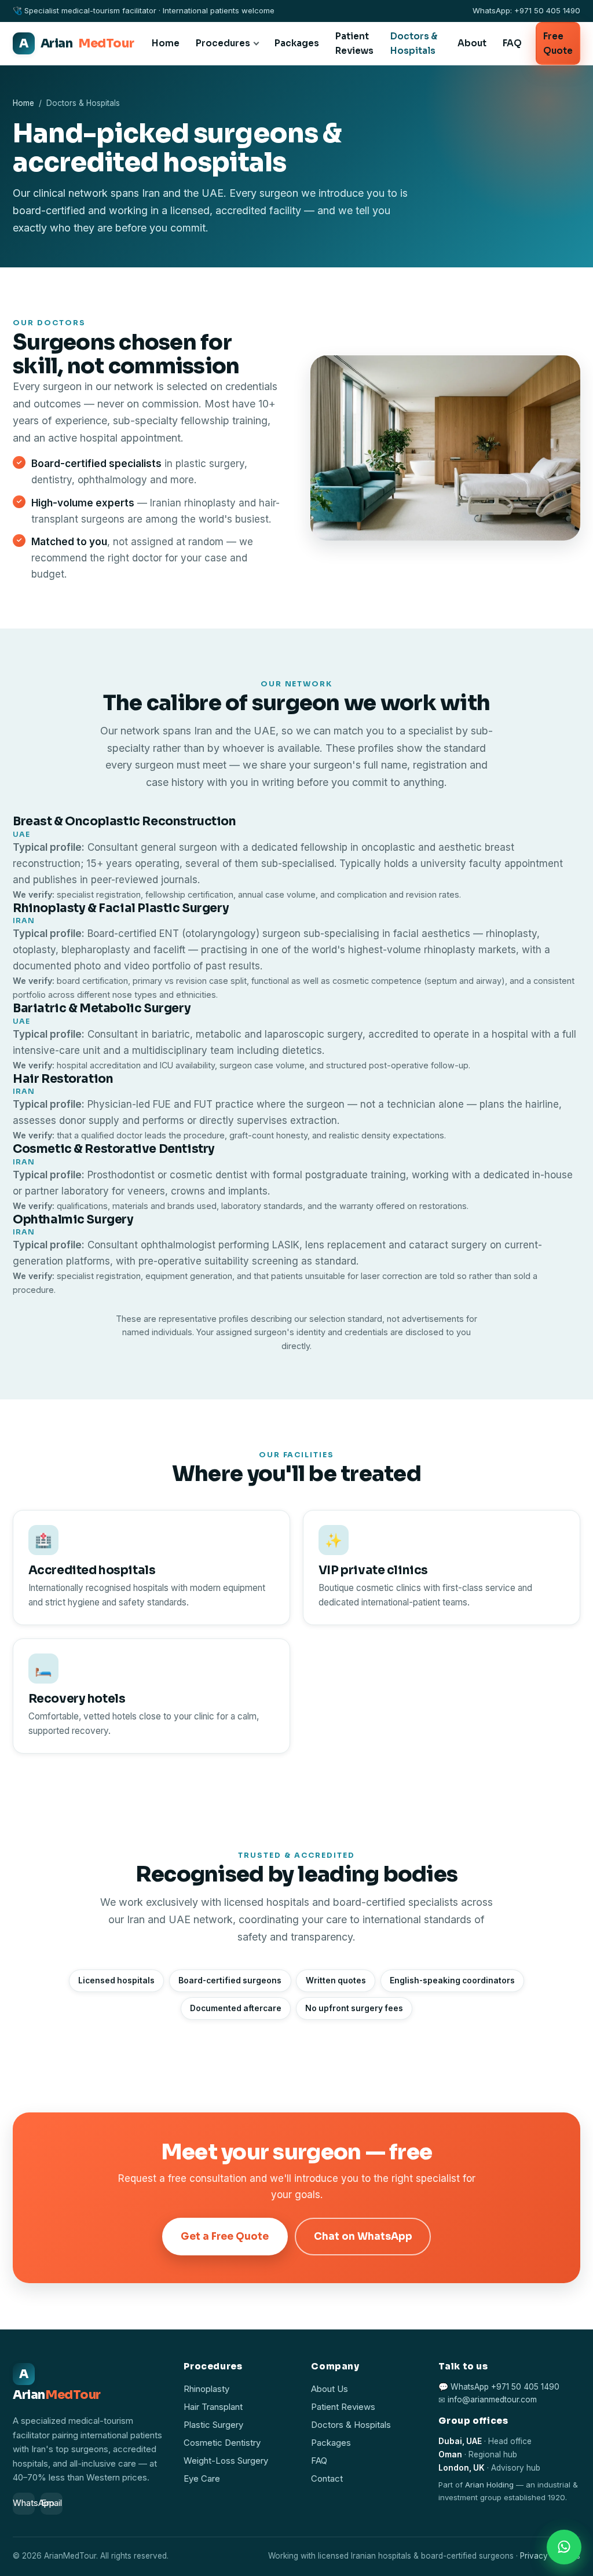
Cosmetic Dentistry (222, 2443)
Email (52, 2503)
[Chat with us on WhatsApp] (564, 2547)
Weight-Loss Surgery (226, 2461)
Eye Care (202, 2479)
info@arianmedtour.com (492, 2400)
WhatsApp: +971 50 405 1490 (526, 10)
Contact (327, 2479)
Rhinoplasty (206, 2389)
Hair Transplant (213, 2407)
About (472, 43)
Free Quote (558, 43)
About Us (330, 2389)
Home (166, 43)
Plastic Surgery (213, 2425)
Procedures (223, 43)
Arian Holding (489, 2485)
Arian (76, 43)
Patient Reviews (354, 43)
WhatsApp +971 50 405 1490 (505, 2387)
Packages (297, 43)
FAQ (512, 43)
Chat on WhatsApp (363, 2237)
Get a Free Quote (225, 2237)
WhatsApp (24, 2503)
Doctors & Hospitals (414, 43)
